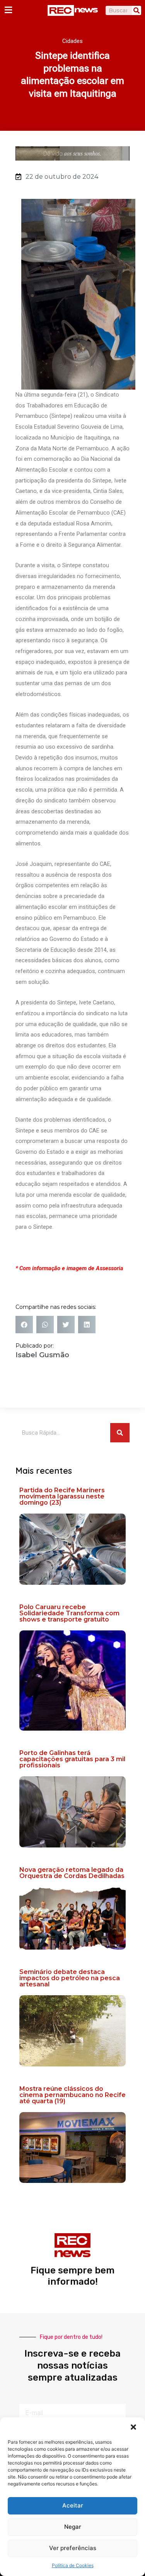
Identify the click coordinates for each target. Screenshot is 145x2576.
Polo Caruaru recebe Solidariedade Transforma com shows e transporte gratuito (69, 1613)
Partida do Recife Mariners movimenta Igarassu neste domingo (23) (62, 1496)
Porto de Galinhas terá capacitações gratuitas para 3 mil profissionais (72, 1759)
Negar (73, 2527)
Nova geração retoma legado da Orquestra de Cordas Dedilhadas (72, 1873)
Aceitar (73, 2505)
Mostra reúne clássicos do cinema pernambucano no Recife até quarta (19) (72, 2095)
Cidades (72, 41)
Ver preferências (73, 2548)
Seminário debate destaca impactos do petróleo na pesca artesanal (70, 1978)
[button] (133, 2427)
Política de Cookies (73, 2565)
